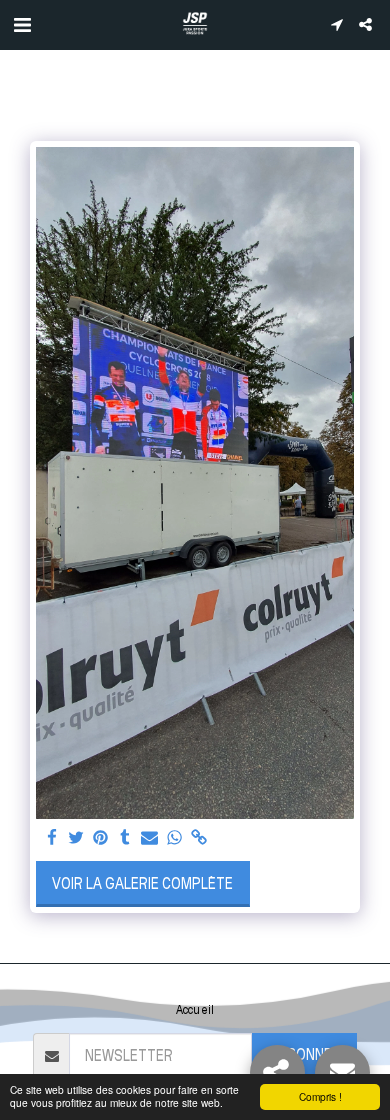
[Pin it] (101, 838)
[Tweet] (76, 838)
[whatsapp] (174, 838)
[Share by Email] (150, 838)
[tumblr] (125, 838)
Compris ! (320, 1096)
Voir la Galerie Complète (142, 883)
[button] (22, 24)
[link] (199, 838)
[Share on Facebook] (52, 838)
